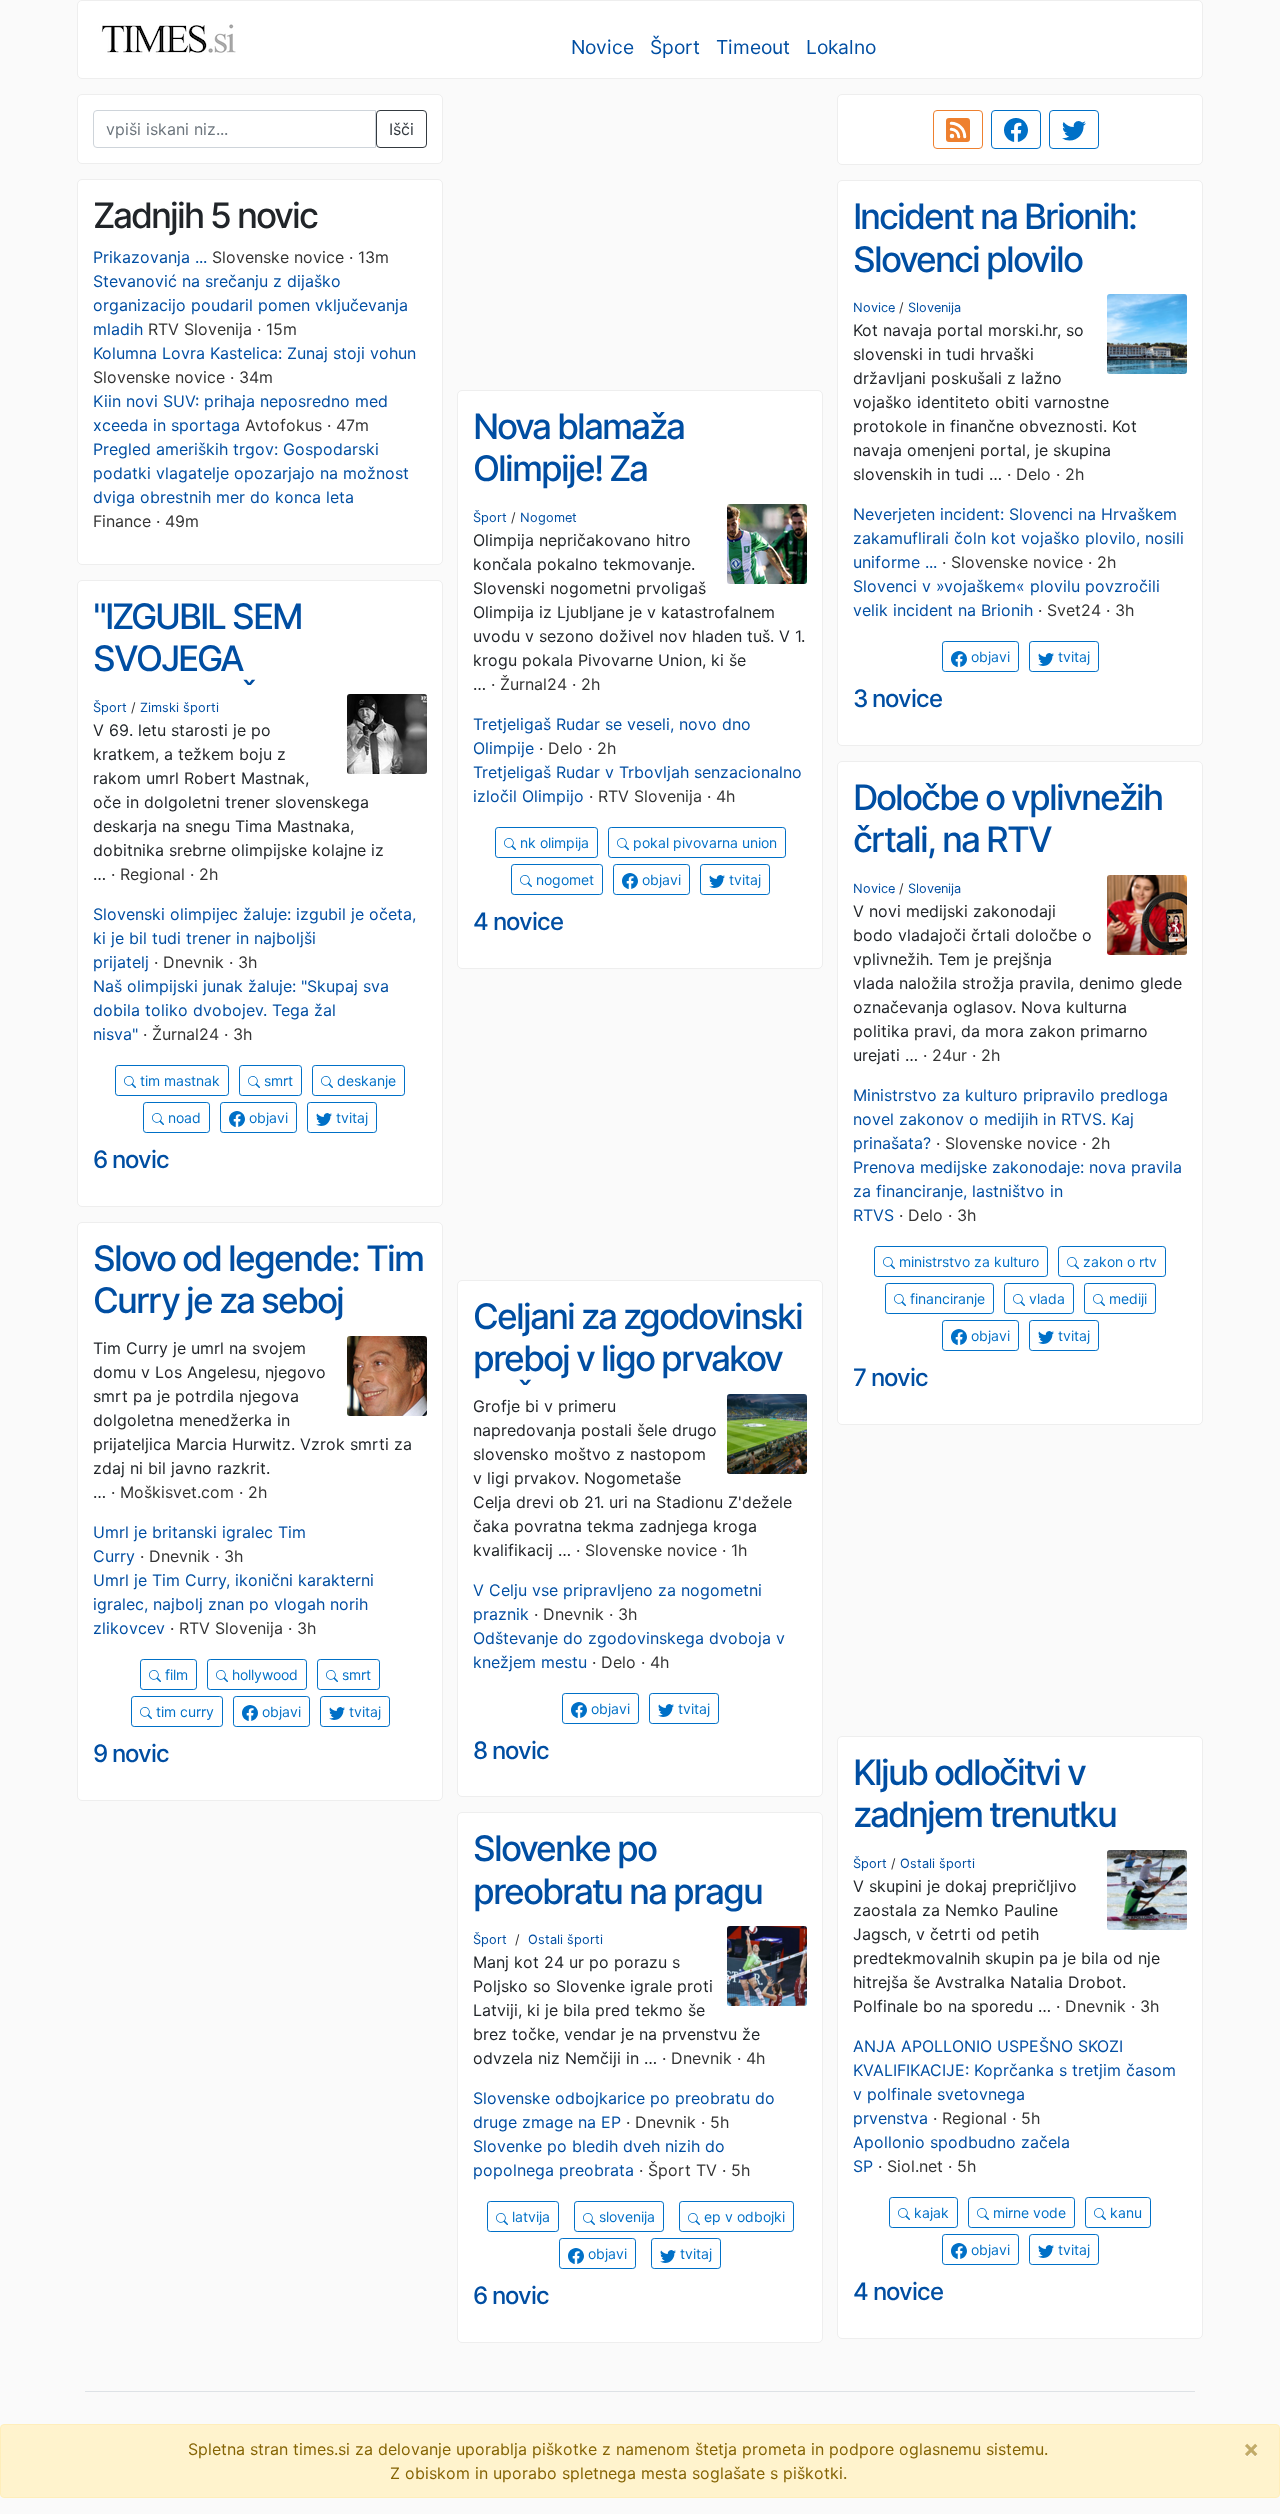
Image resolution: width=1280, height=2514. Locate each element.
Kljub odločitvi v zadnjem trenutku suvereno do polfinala (1012, 1814)
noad (182, 1117)
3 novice (897, 698)
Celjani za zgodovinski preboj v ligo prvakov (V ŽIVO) (637, 1358)
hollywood (263, 1674)
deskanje (364, 1080)
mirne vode (1027, 2212)
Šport (675, 47)
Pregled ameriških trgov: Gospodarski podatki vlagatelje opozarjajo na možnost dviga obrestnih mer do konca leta (251, 473)
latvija (529, 2216)
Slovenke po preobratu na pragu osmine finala (617, 1890)
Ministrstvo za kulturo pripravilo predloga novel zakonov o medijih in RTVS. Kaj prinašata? (1010, 1119)
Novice (602, 47)
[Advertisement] (640, 235)
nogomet (563, 879)
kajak (929, 2212)
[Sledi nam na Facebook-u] (1016, 130)
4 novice (518, 921)
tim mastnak (178, 1080)
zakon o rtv (1118, 1261)
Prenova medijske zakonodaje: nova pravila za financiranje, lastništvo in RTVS (1017, 1191)
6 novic (131, 1159)
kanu (1124, 2212)
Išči (401, 129)
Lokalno (841, 47)
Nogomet (548, 517)
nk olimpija (552, 842)
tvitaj (1072, 656)
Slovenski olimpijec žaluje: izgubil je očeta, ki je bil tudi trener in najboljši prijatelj (254, 938)
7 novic (890, 1377)
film (174, 1674)
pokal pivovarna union (703, 842)
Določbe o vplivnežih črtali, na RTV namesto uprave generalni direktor (1007, 861)
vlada (1045, 1298)
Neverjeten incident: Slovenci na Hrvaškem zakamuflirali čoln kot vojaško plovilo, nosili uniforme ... (1018, 538)
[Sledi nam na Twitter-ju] (1074, 130)
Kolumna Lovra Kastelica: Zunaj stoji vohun (254, 353)
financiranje (945, 1298)
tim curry (183, 1711)
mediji (1126, 1298)
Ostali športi (937, 1863)
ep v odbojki (742, 2216)
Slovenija (934, 307)
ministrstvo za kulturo (967, 1261)
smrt (276, 1080)
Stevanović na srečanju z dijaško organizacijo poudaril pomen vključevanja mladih (250, 305)
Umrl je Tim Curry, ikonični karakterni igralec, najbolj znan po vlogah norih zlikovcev (233, 1604)
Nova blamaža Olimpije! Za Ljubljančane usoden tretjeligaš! (627, 490)
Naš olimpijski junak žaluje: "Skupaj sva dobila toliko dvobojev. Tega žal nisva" (241, 1010)
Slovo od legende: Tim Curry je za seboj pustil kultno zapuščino (258, 1322)
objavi (988, 656)
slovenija (625, 2216)
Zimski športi (179, 707)
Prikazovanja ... (150, 257)
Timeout (753, 47)
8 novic (511, 1750)
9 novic (131, 1753)
